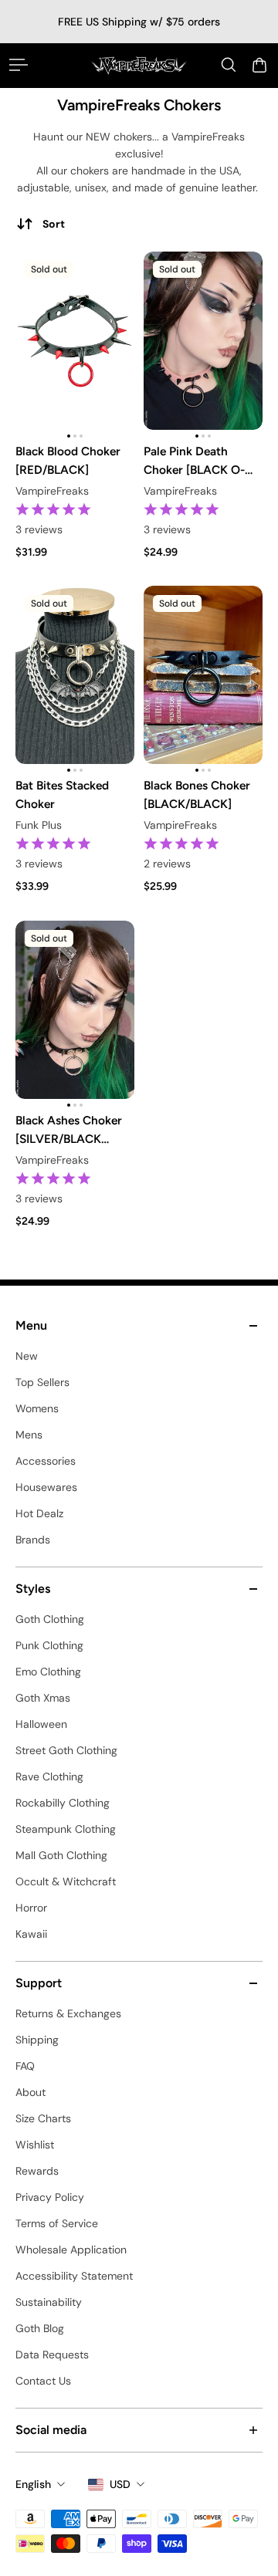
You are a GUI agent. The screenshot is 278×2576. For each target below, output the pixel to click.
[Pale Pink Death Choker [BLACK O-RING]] (203, 341)
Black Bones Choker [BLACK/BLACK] (197, 794)
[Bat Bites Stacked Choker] (75, 675)
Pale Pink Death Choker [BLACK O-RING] (194, 461)
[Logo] (139, 65)
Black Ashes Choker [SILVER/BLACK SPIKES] (69, 1131)
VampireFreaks (52, 491)
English (33, 2484)
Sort (54, 224)
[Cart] (259, 65)
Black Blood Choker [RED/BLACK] (68, 460)
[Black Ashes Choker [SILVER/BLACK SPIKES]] (75, 1010)
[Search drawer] (229, 65)
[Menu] (19, 65)
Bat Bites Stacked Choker (62, 794)
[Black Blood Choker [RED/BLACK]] (75, 341)
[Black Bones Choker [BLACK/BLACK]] (203, 675)
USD (120, 2484)
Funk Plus (39, 826)
